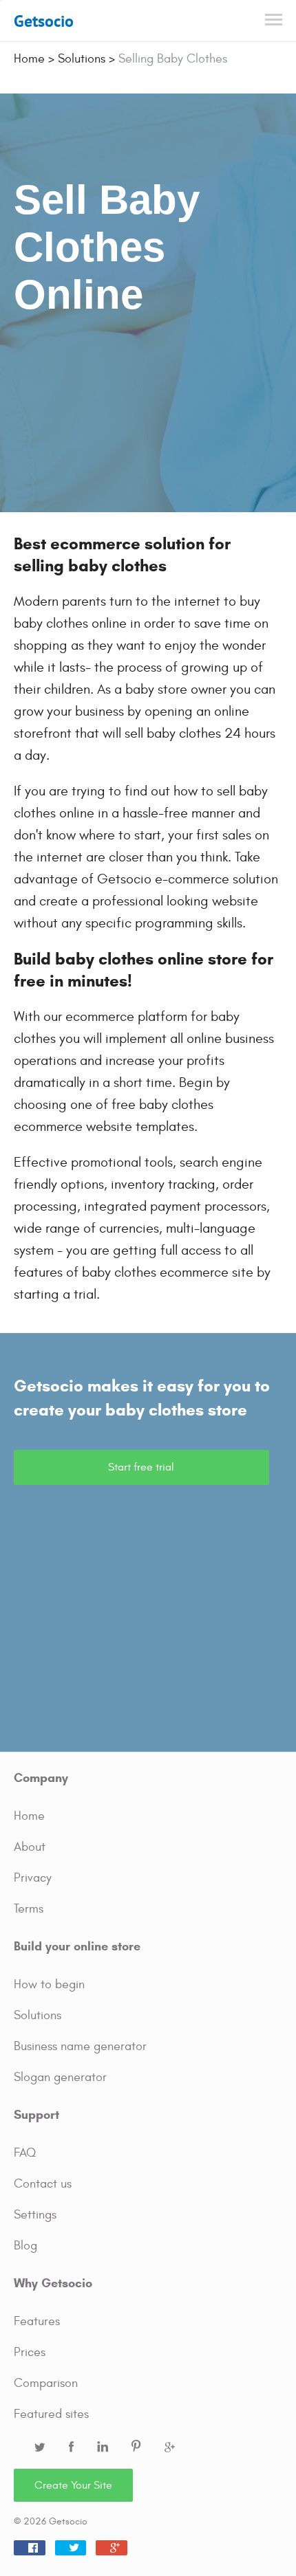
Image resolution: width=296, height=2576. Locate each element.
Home (29, 1816)
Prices (30, 2352)
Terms (29, 1909)
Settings (35, 2215)
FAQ (25, 2153)
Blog (25, 2246)
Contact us (43, 2184)
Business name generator (80, 2046)
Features (37, 2321)
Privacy (33, 1878)
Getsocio (44, 21)
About (30, 1847)
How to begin (49, 1984)
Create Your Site (73, 2485)
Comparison (46, 2383)
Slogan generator (60, 2077)
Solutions (38, 2015)
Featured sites (51, 2414)
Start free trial (141, 1467)
